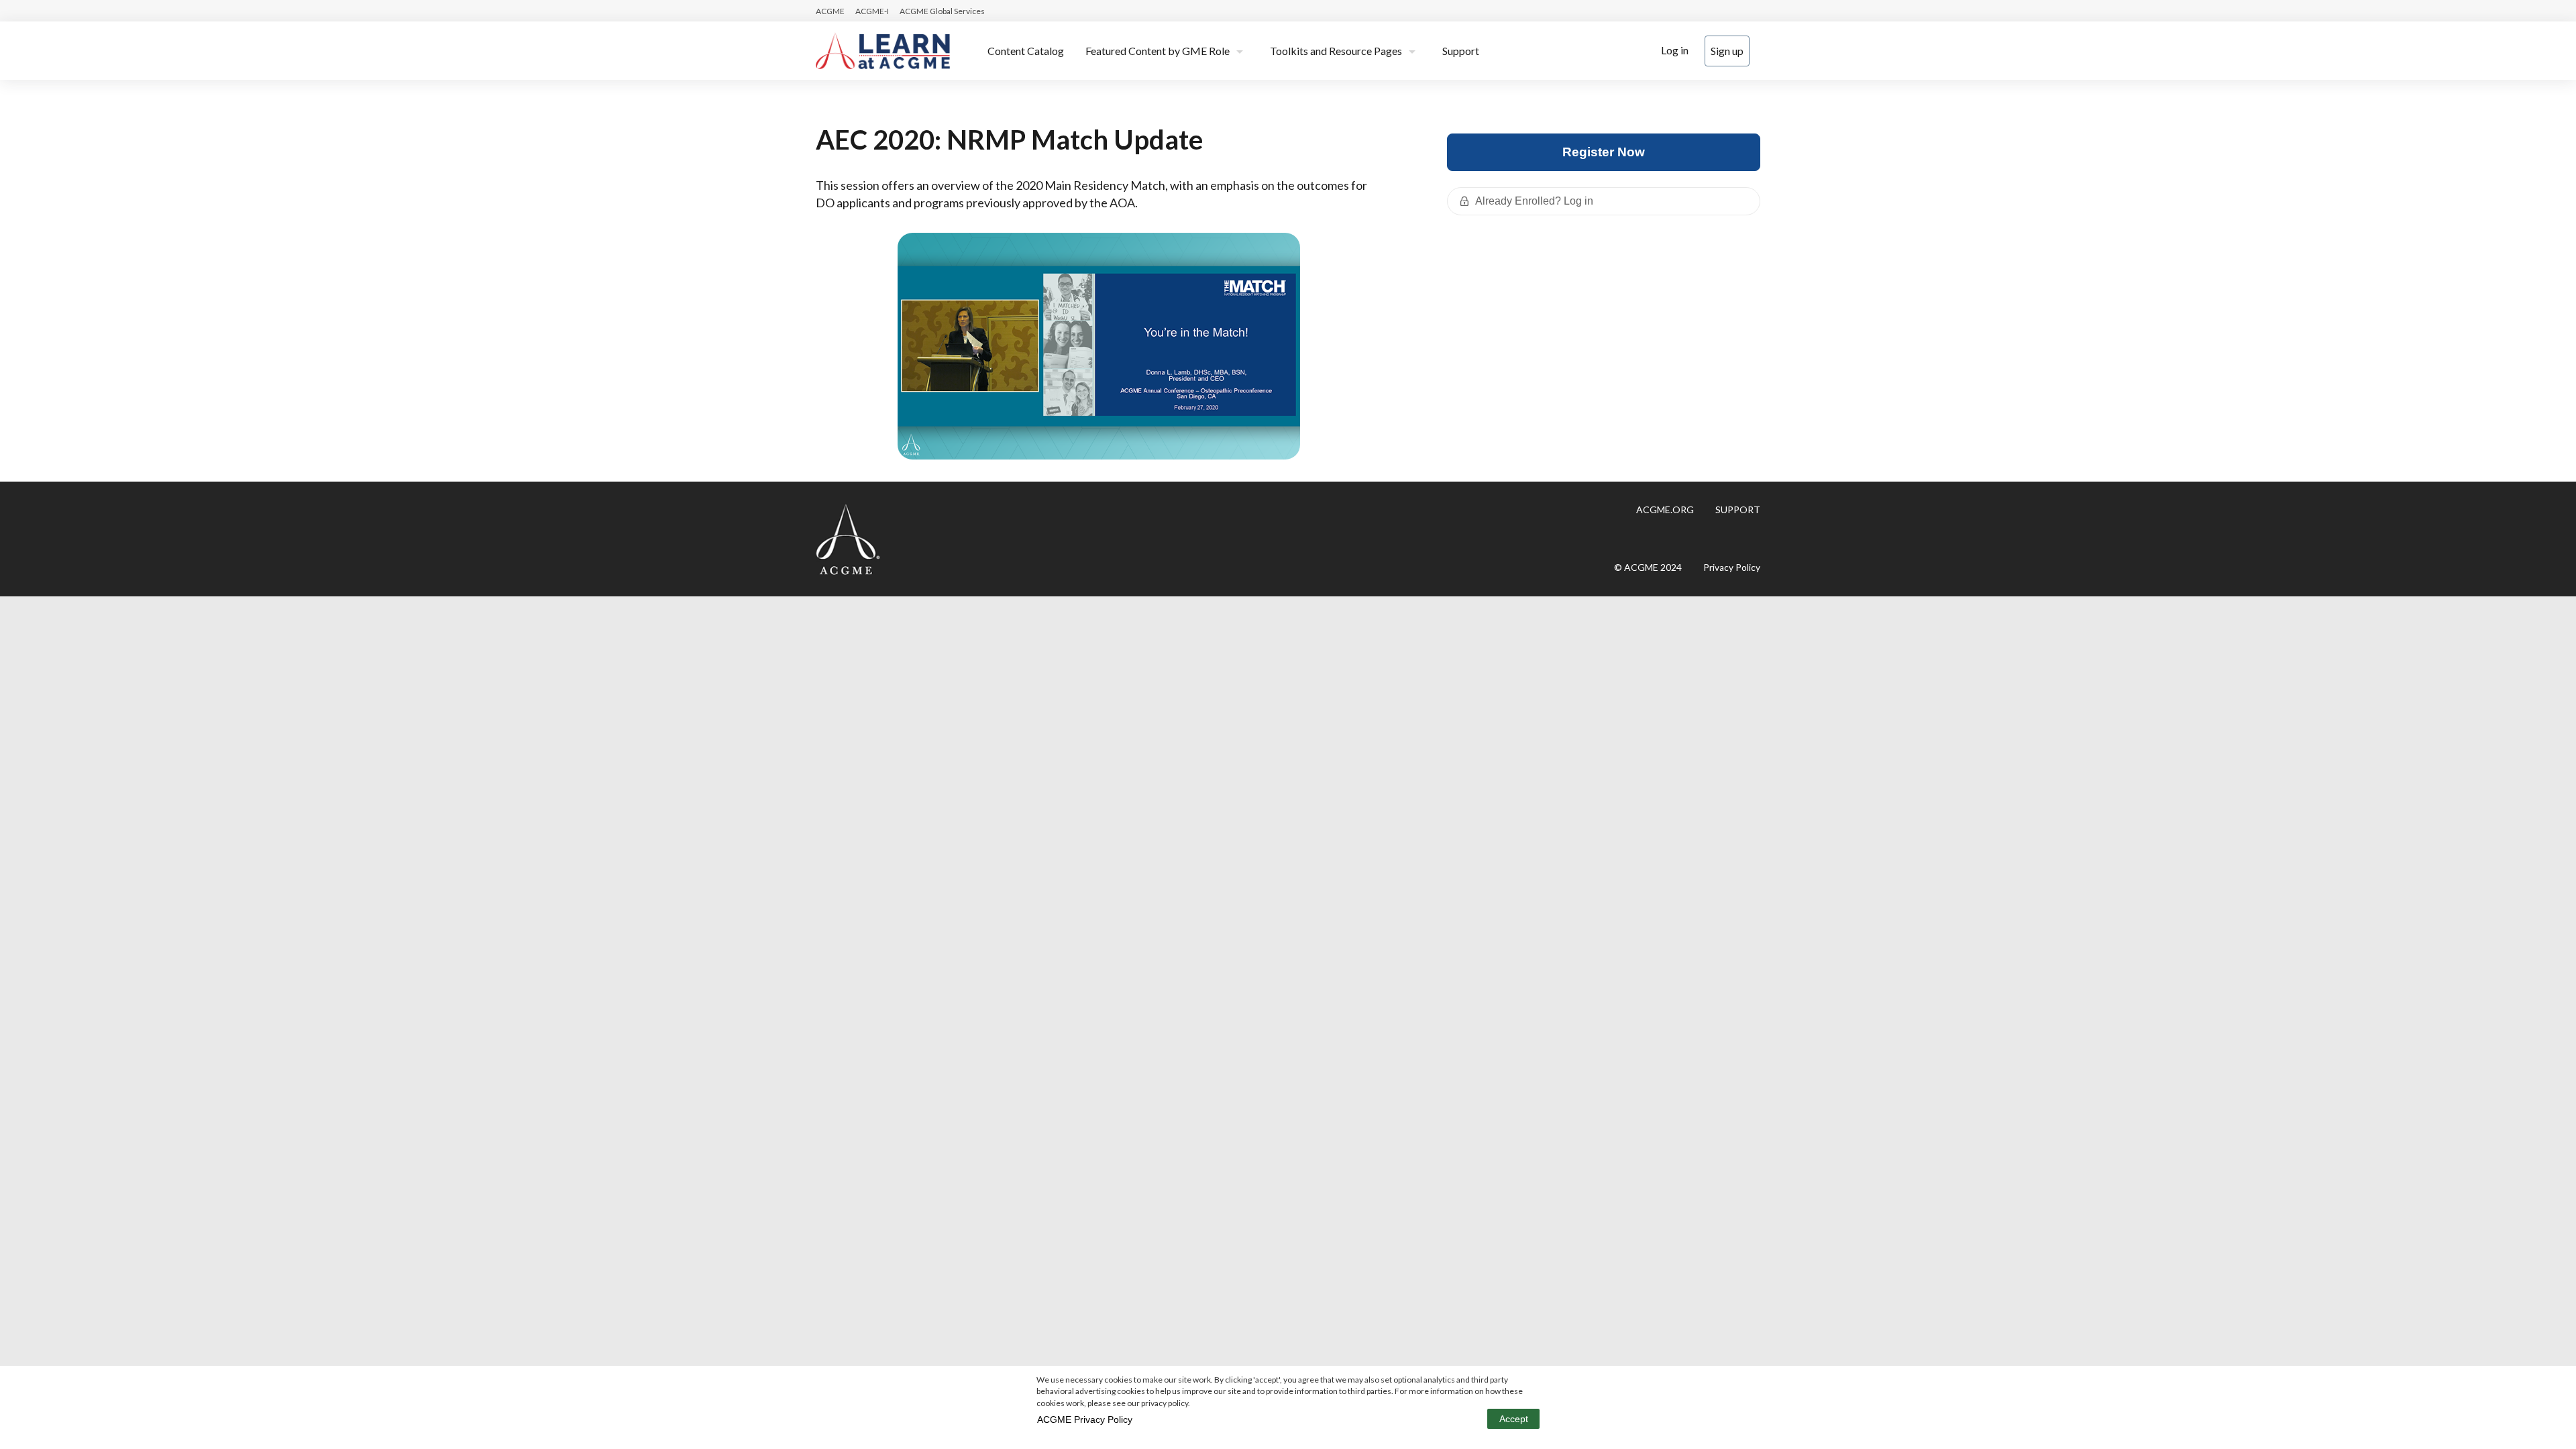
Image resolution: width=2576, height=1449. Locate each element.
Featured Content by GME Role (1158, 51)
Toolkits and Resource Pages (1336, 51)
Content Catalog (1026, 51)
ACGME (830, 11)
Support (1461, 51)
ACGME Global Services (942, 11)
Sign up (1727, 51)
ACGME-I (872, 11)
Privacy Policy (1732, 568)
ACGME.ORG (1665, 509)
